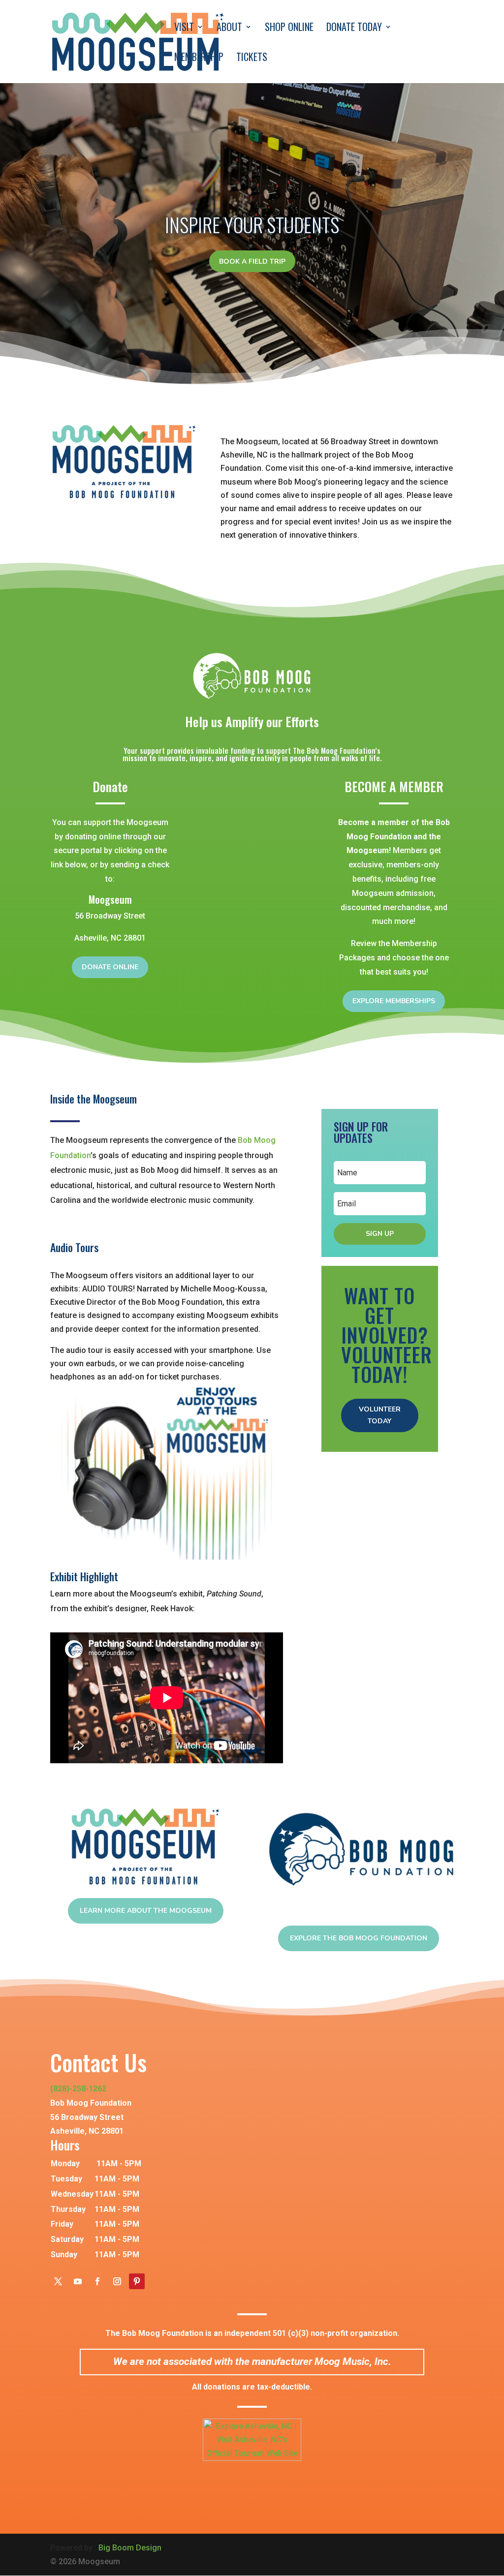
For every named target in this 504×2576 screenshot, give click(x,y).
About (229, 29)
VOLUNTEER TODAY (380, 1415)
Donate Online (110, 967)
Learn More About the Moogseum (146, 1911)
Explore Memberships (394, 1001)
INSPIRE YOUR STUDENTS (252, 224)
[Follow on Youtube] (78, 2281)
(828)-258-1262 (78, 2089)
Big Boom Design (130, 2548)
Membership (199, 59)
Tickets (252, 59)
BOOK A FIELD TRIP (252, 261)
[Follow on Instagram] (117, 2281)
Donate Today (354, 29)
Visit (184, 29)
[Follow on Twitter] (58, 2281)
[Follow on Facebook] (97, 2281)
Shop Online (289, 29)
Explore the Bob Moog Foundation (359, 1938)
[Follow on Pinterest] (137, 2281)
